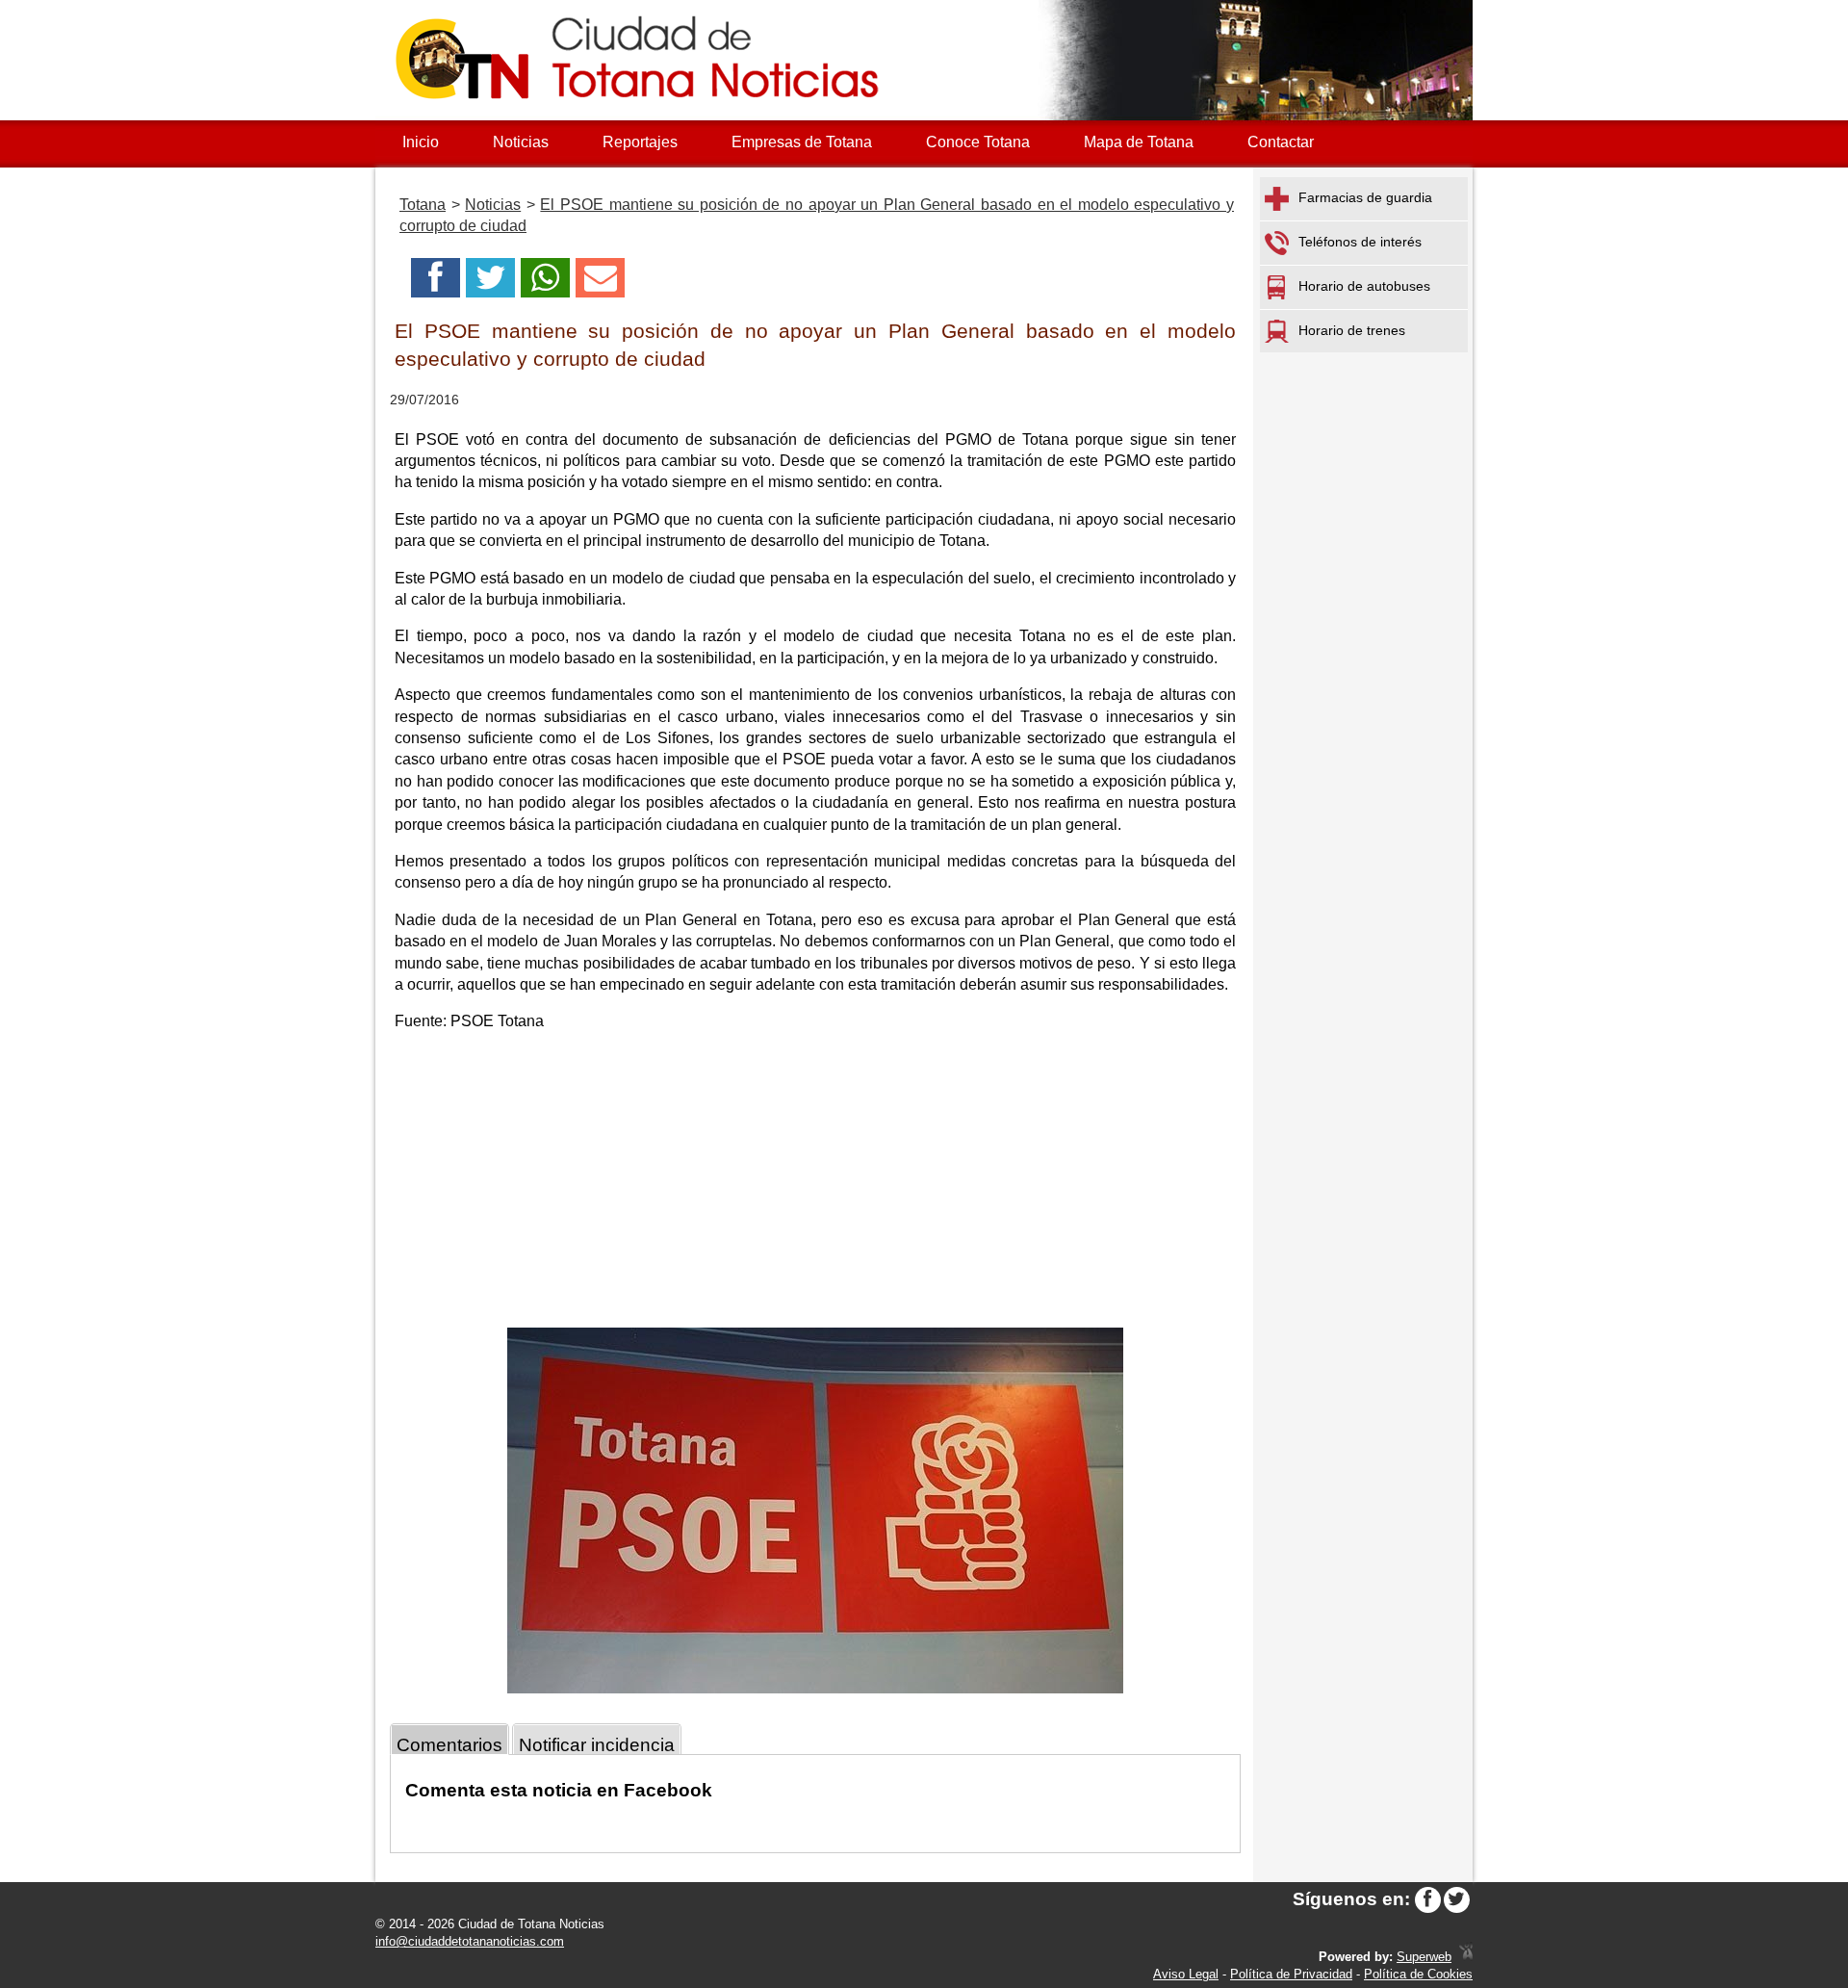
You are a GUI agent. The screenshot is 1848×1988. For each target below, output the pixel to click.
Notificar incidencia (597, 1745)
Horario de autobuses (1364, 286)
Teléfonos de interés (1360, 242)
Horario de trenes (1352, 330)
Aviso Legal (1186, 1974)
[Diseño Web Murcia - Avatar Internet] (1466, 1957)
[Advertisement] (815, 1183)
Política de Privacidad (1291, 1974)
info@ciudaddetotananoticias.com (470, 1941)
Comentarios (449, 1745)
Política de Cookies (1418, 1974)
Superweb (1424, 1957)
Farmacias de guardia (1365, 197)
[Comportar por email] (600, 284)
